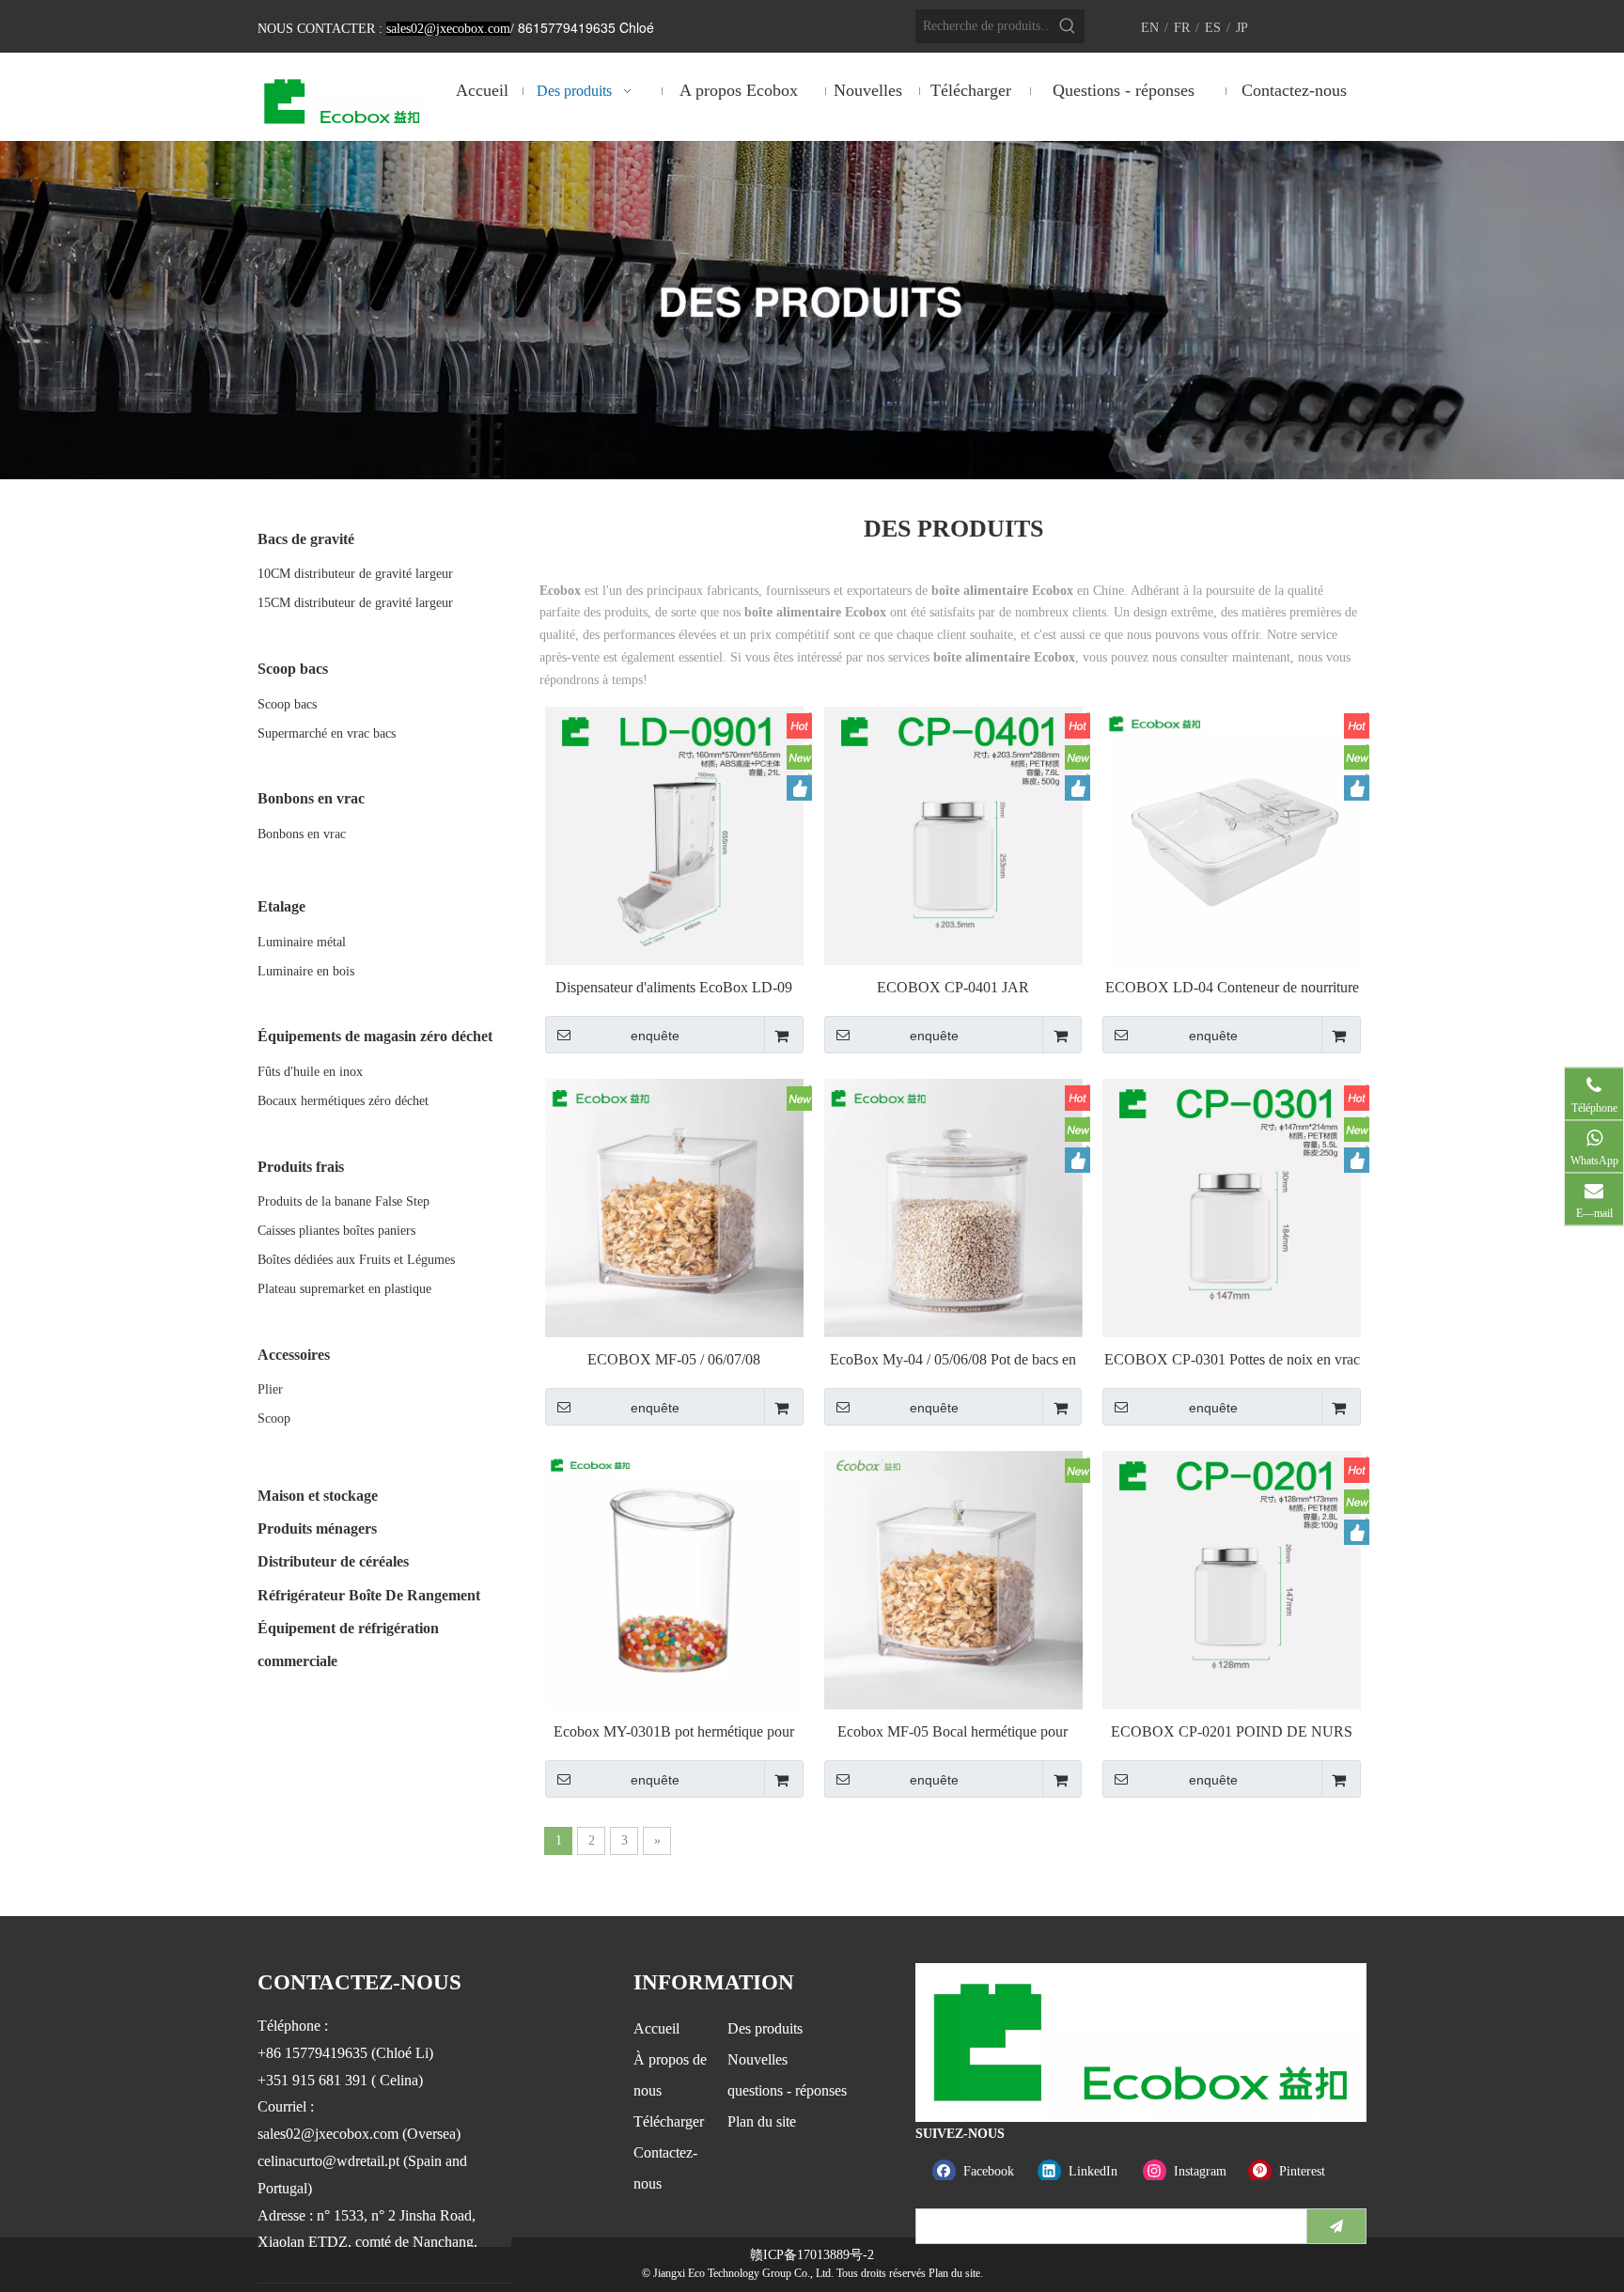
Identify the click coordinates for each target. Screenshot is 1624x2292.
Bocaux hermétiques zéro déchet (343, 1101)
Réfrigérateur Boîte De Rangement (369, 1595)
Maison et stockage (318, 1496)
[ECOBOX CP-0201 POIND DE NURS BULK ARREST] (1232, 1578)
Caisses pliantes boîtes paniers (336, 1231)
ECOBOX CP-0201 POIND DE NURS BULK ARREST (1232, 1732)
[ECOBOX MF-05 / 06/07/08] (674, 1206)
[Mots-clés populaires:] (1068, 26)
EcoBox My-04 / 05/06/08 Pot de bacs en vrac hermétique (953, 1360)
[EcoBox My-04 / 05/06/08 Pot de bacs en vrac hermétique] (953, 1206)
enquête (655, 1036)
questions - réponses (787, 2090)
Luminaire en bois (306, 971)
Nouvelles (757, 2059)
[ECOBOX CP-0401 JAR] (953, 834)
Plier (270, 1389)
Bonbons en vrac (302, 834)
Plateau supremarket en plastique (344, 1289)
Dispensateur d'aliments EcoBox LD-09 (674, 987)
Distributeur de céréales (333, 1561)
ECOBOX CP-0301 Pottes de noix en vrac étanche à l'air (1232, 1360)
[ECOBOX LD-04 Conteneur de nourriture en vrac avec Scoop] (1232, 834)
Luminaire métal (302, 942)
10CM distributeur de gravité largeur (355, 574)
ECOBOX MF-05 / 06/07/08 (674, 1359)
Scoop (274, 1419)
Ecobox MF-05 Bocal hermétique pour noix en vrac (953, 1732)
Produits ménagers (317, 1528)
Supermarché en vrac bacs (327, 733)
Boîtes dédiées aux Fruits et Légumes (356, 1260)
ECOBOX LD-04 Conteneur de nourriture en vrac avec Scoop (1232, 988)
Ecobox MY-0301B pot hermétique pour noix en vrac (674, 1732)
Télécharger (669, 2121)
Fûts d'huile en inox (310, 1072)
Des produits (765, 2028)
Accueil (656, 2028)
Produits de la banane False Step (344, 1201)
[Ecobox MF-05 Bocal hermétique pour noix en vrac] (953, 1578)
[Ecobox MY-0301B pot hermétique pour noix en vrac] (674, 1578)
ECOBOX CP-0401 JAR (953, 987)
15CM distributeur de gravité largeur (355, 603)
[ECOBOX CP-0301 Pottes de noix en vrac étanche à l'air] (1232, 1206)
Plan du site (762, 2121)
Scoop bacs (287, 704)
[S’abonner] (1336, 2226)
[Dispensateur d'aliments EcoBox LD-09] (674, 834)
